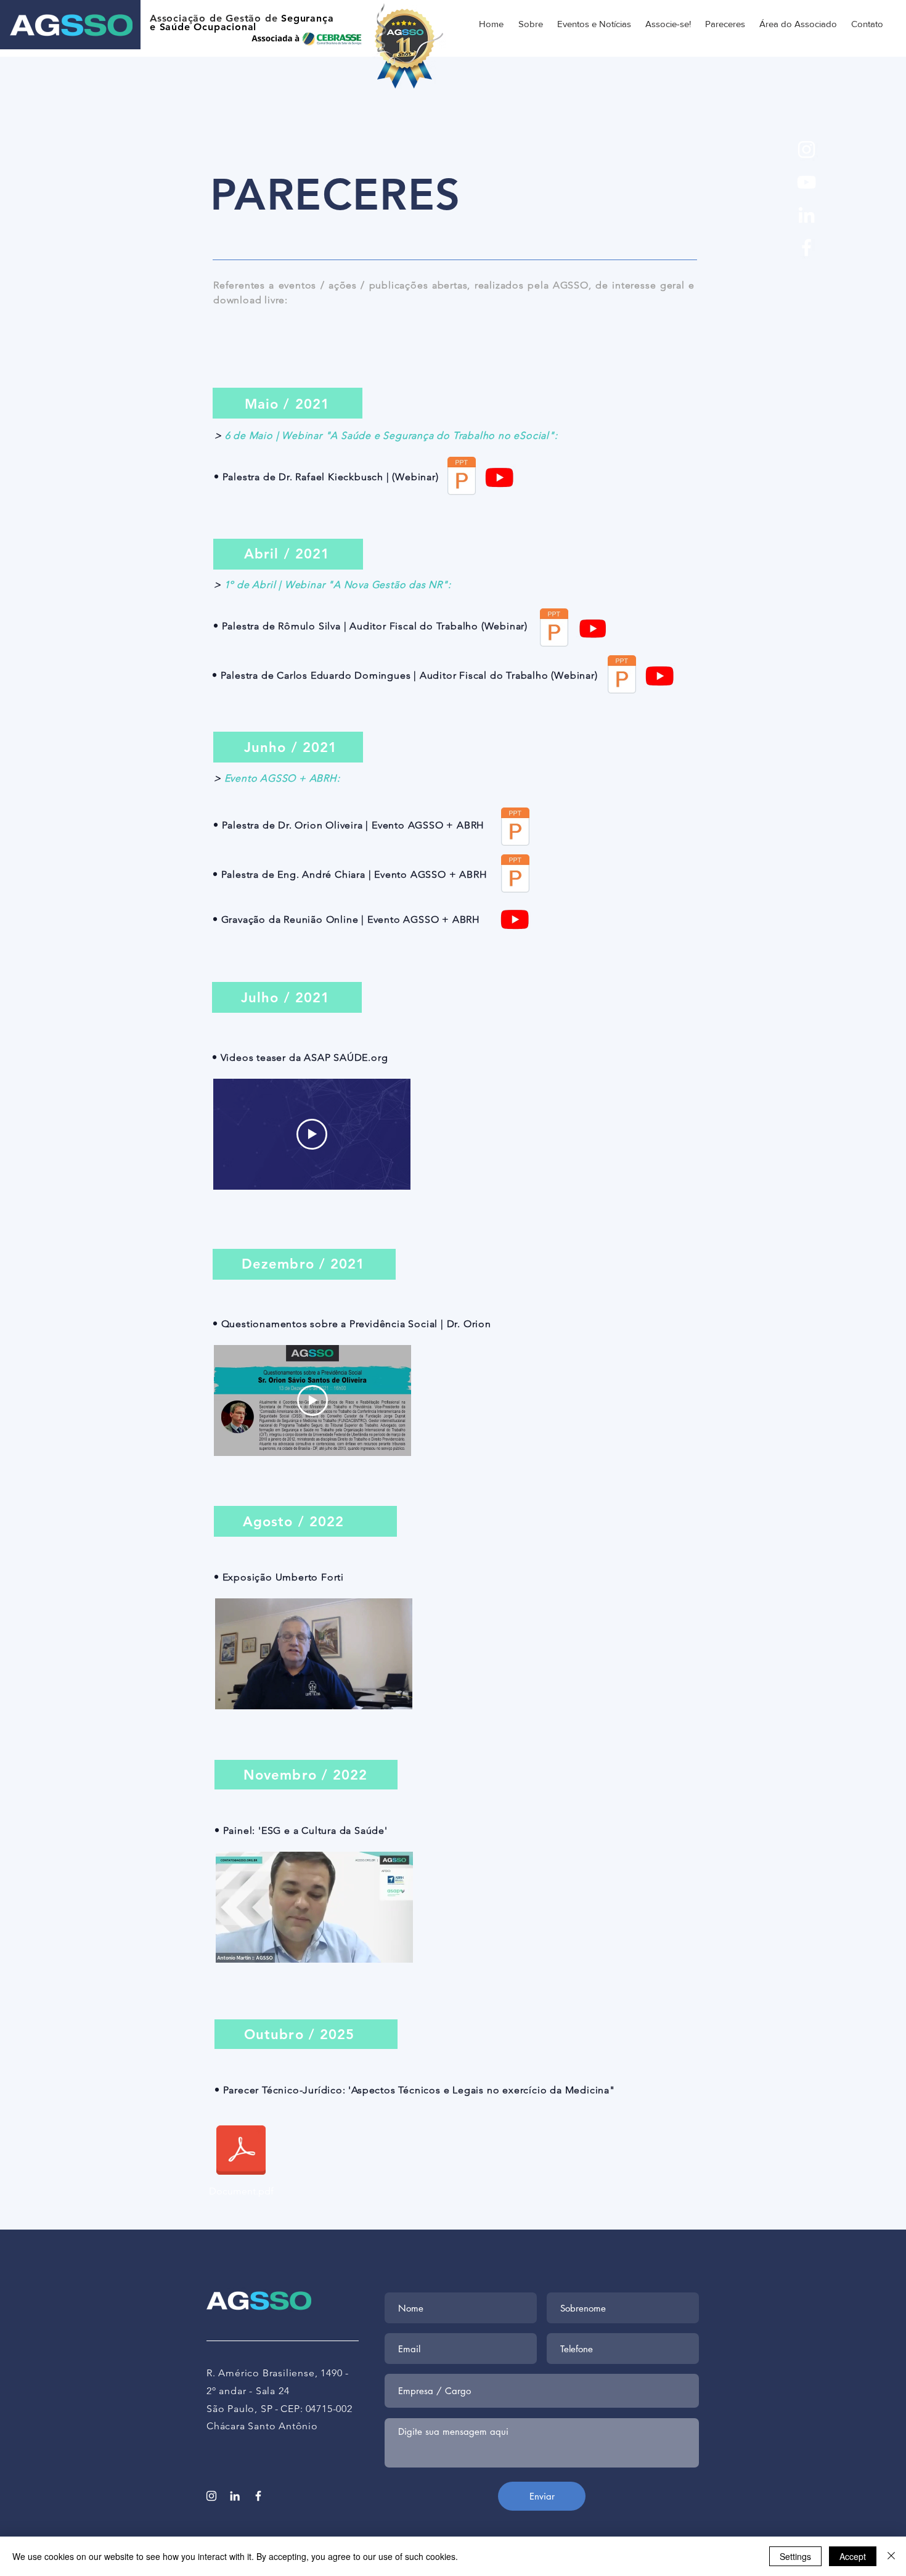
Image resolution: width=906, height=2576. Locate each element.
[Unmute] (252, 1693)
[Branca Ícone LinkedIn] (806, 215)
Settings (795, 2556)
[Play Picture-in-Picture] (375, 1693)
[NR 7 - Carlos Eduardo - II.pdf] (622, 676)
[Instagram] (806, 149)
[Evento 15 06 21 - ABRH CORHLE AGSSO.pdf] (515, 875)
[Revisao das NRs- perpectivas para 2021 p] (554, 629)
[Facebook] (806, 247)
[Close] (891, 2556)
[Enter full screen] (396, 1693)
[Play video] (312, 1134)
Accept (853, 2556)
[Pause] (231, 1693)
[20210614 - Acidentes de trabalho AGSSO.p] (515, 828)
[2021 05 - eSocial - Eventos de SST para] (462, 477)
